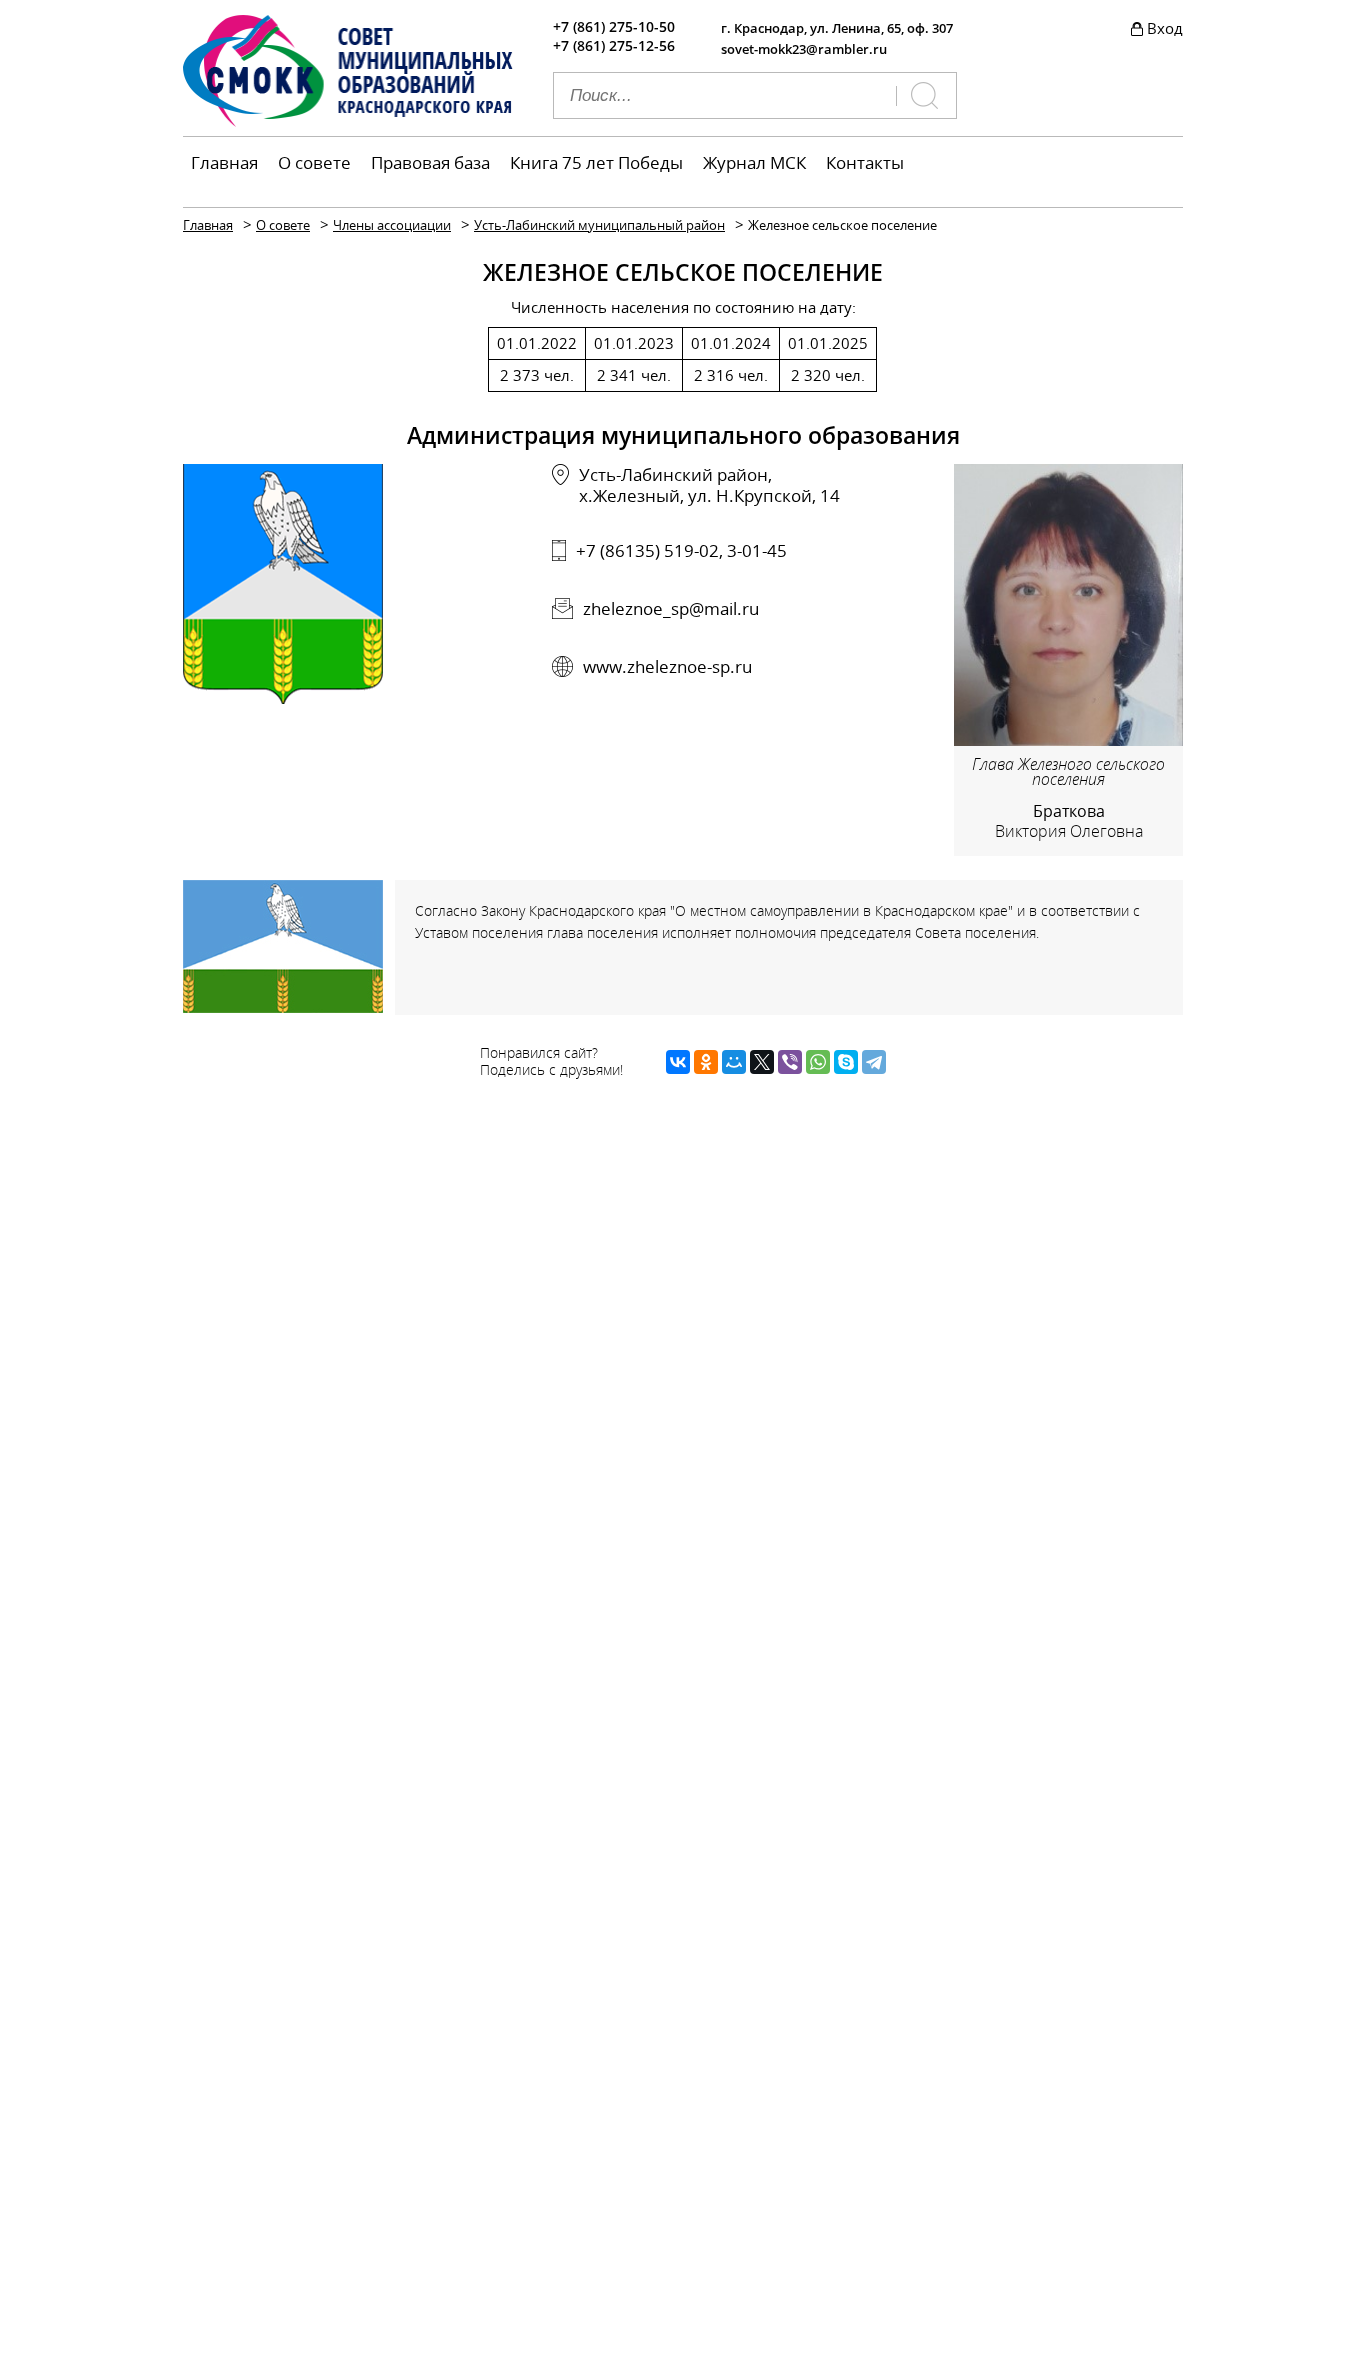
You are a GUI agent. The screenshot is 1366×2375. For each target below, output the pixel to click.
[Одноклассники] (706, 1062)
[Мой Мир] (734, 1062)
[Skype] (846, 1062)
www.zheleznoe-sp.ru (667, 666)
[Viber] (790, 1062)
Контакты (865, 162)
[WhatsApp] (818, 1062)
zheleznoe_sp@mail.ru (671, 608)
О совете (314, 162)
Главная (224, 162)
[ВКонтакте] (678, 1062)
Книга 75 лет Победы (596, 162)
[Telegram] (874, 1062)
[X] (762, 1062)
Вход (1165, 28)
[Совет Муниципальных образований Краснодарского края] (348, 121)
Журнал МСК (754, 162)
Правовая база (430, 162)
